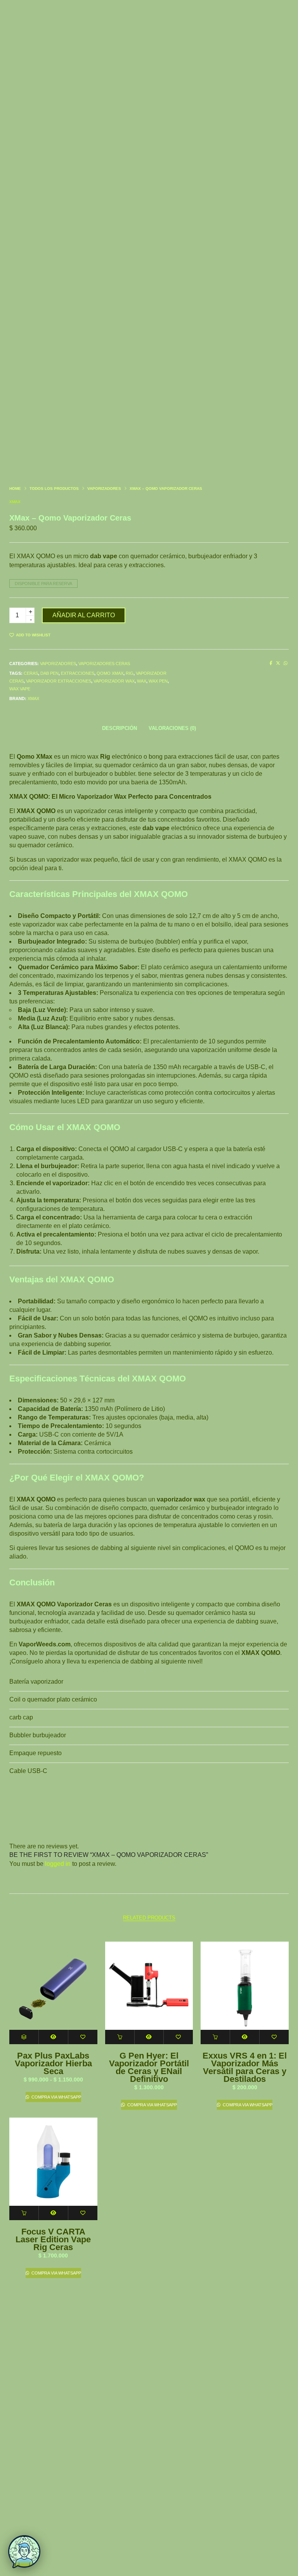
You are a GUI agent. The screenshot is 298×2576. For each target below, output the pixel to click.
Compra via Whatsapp (56, 2097)
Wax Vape (20, 689)
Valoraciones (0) (172, 728)
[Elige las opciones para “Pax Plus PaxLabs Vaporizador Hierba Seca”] (24, 2037)
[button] (120, 2037)
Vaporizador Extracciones (59, 681)
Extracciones (78, 673)
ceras (31, 673)
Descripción (120, 728)
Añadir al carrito (84, 615)
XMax (15, 502)
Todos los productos (54, 489)
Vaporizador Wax (114, 681)
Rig (130, 673)
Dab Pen (49, 673)
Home (15, 489)
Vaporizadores (104, 489)
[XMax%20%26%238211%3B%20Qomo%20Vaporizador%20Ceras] (271, 663)
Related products (149, 1918)
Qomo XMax (110, 673)
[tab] (120, 728)
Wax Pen (158, 681)
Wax (142, 681)
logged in (58, 1864)
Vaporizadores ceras (104, 664)
